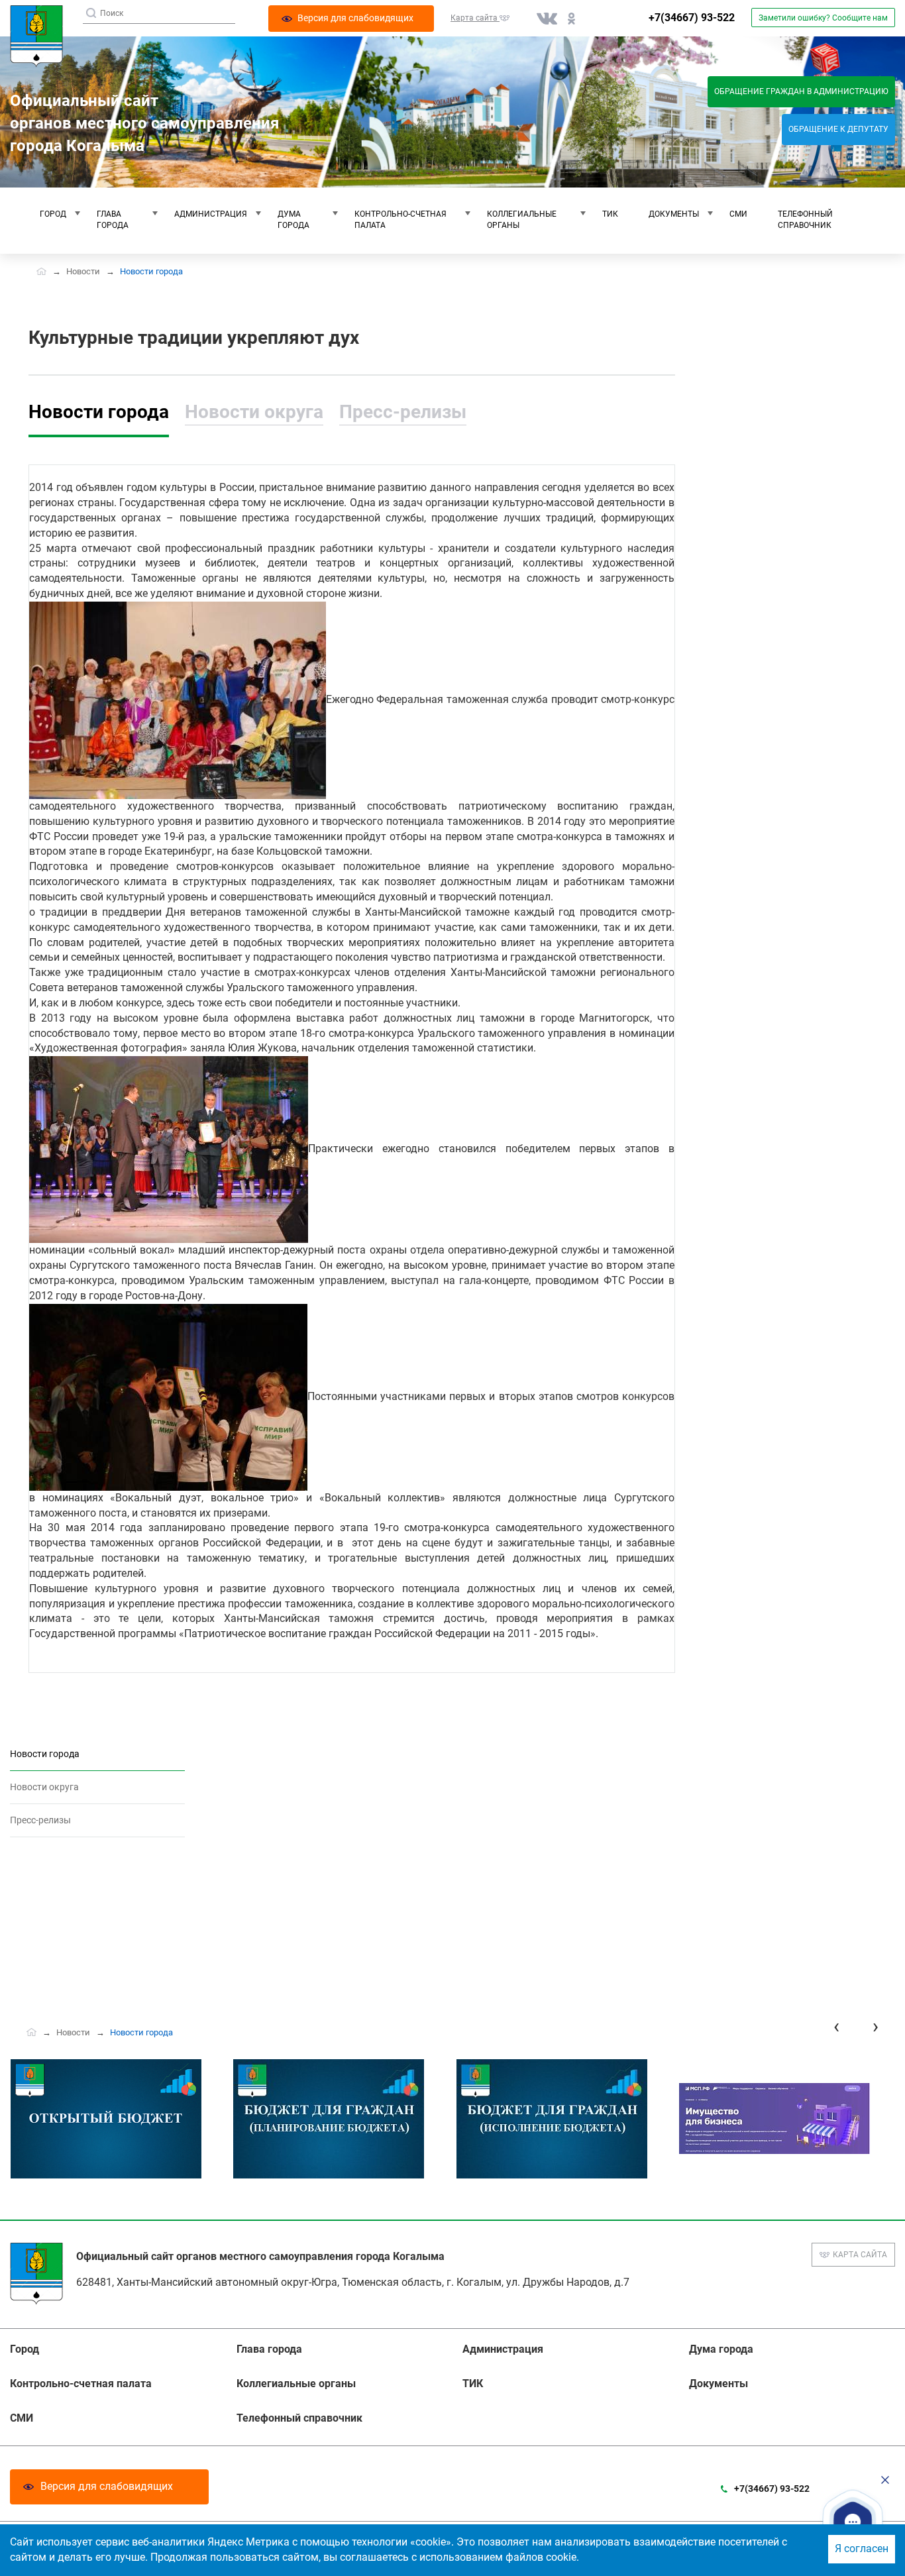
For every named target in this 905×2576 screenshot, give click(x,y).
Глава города (113, 220)
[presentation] (836, 2026)
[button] (853, 2522)
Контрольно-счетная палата (400, 220)
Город (53, 214)
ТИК (610, 214)
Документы (674, 214)
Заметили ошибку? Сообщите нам (823, 18)
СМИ (738, 214)
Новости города (99, 412)
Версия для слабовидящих (107, 2486)
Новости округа (254, 412)
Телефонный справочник (805, 220)
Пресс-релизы (403, 412)
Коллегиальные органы (522, 220)
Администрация (211, 214)
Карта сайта (860, 2255)
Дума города (293, 220)
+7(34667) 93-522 (692, 18)
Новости (83, 271)
